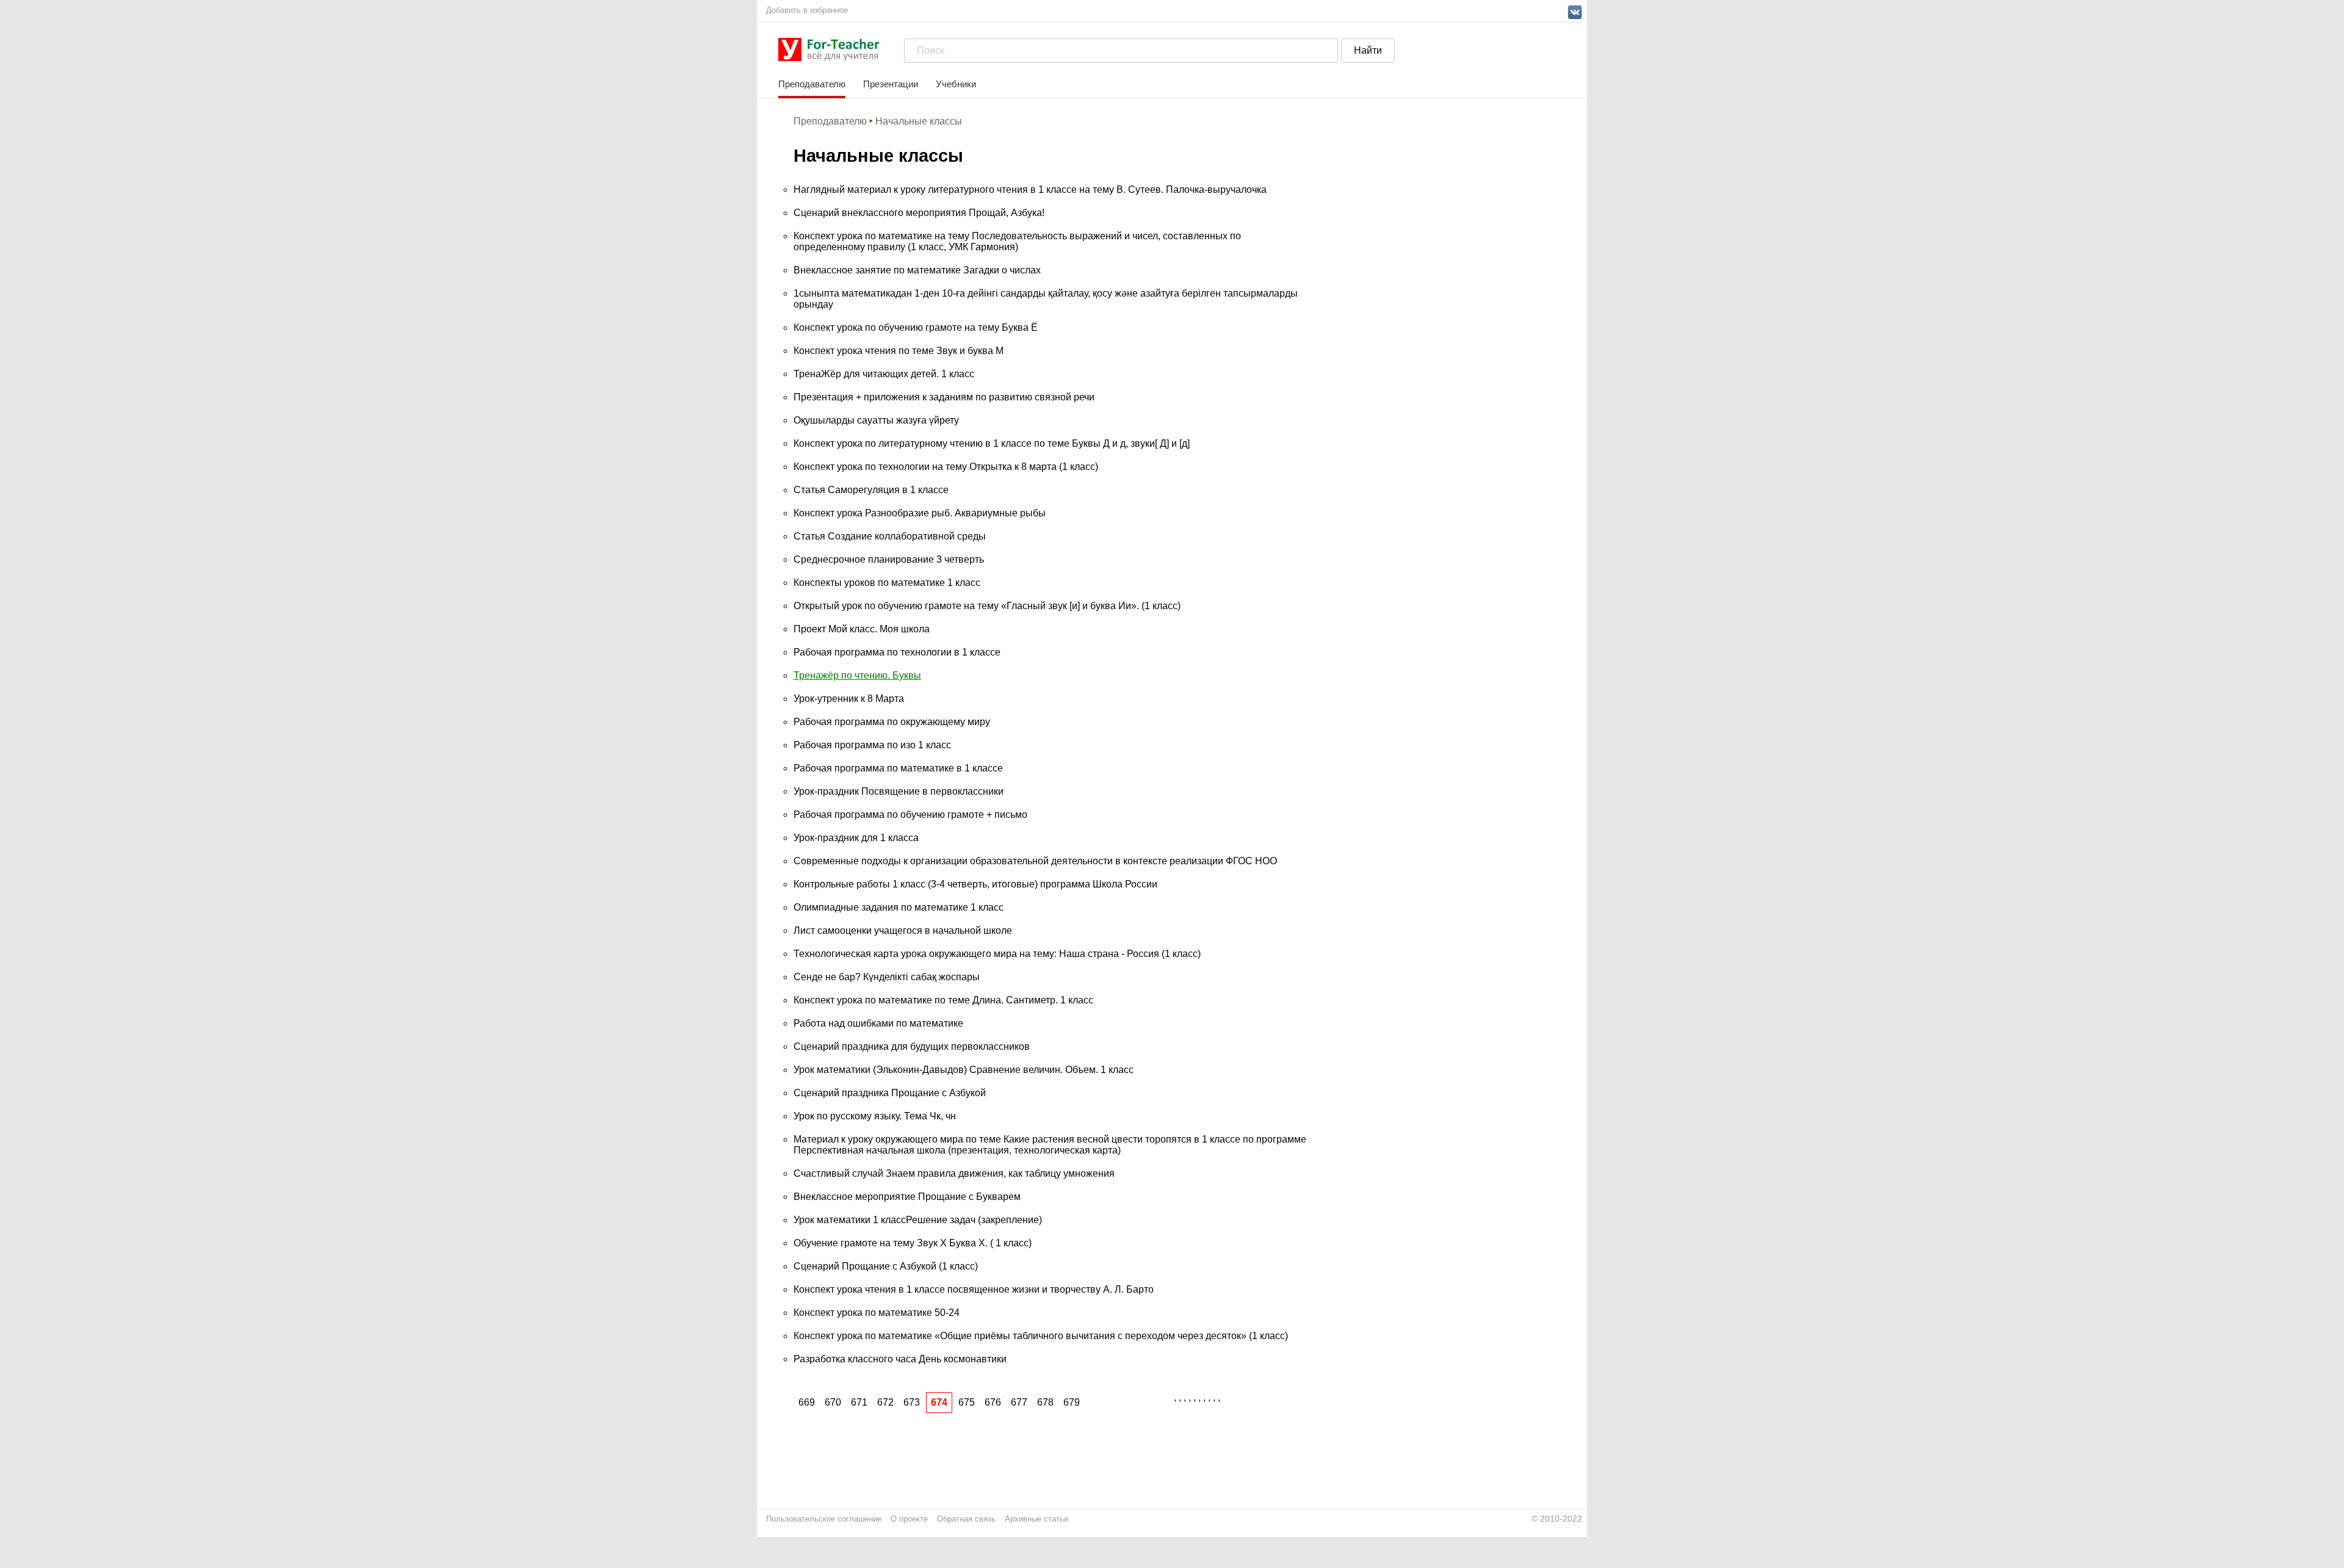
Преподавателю (812, 84)
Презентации (891, 84)
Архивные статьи (1036, 1519)
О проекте (909, 1519)
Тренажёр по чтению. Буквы (857, 675)
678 (1045, 1402)
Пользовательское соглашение (824, 1519)
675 (967, 1402)
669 (807, 1402)
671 (859, 1402)
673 (912, 1402)
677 (1019, 1402)
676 (993, 1402)
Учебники (956, 84)
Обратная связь (966, 1519)
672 (885, 1402)
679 (1072, 1402)
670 (833, 1402)
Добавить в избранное (807, 10)
